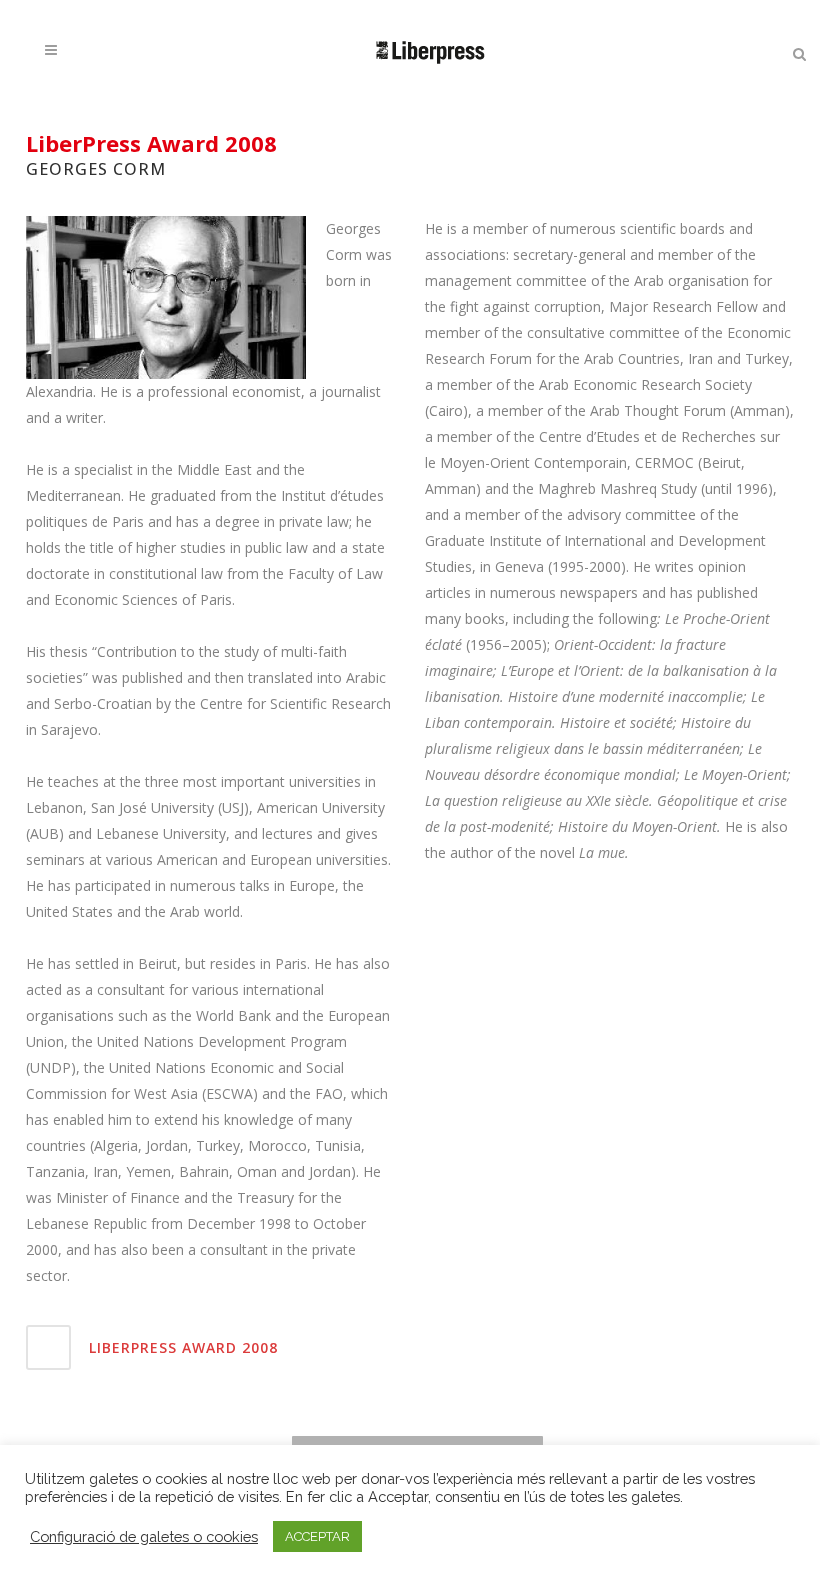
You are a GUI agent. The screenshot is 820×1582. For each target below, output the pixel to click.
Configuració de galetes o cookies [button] (144, 1536)
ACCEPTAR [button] (317, 1536)
